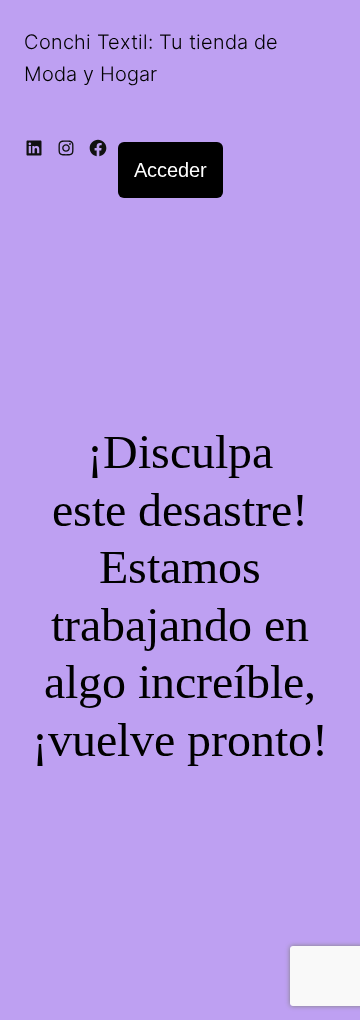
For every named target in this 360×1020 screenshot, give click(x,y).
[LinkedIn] (34, 150)
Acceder (170, 170)
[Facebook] (98, 150)
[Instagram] (66, 150)
